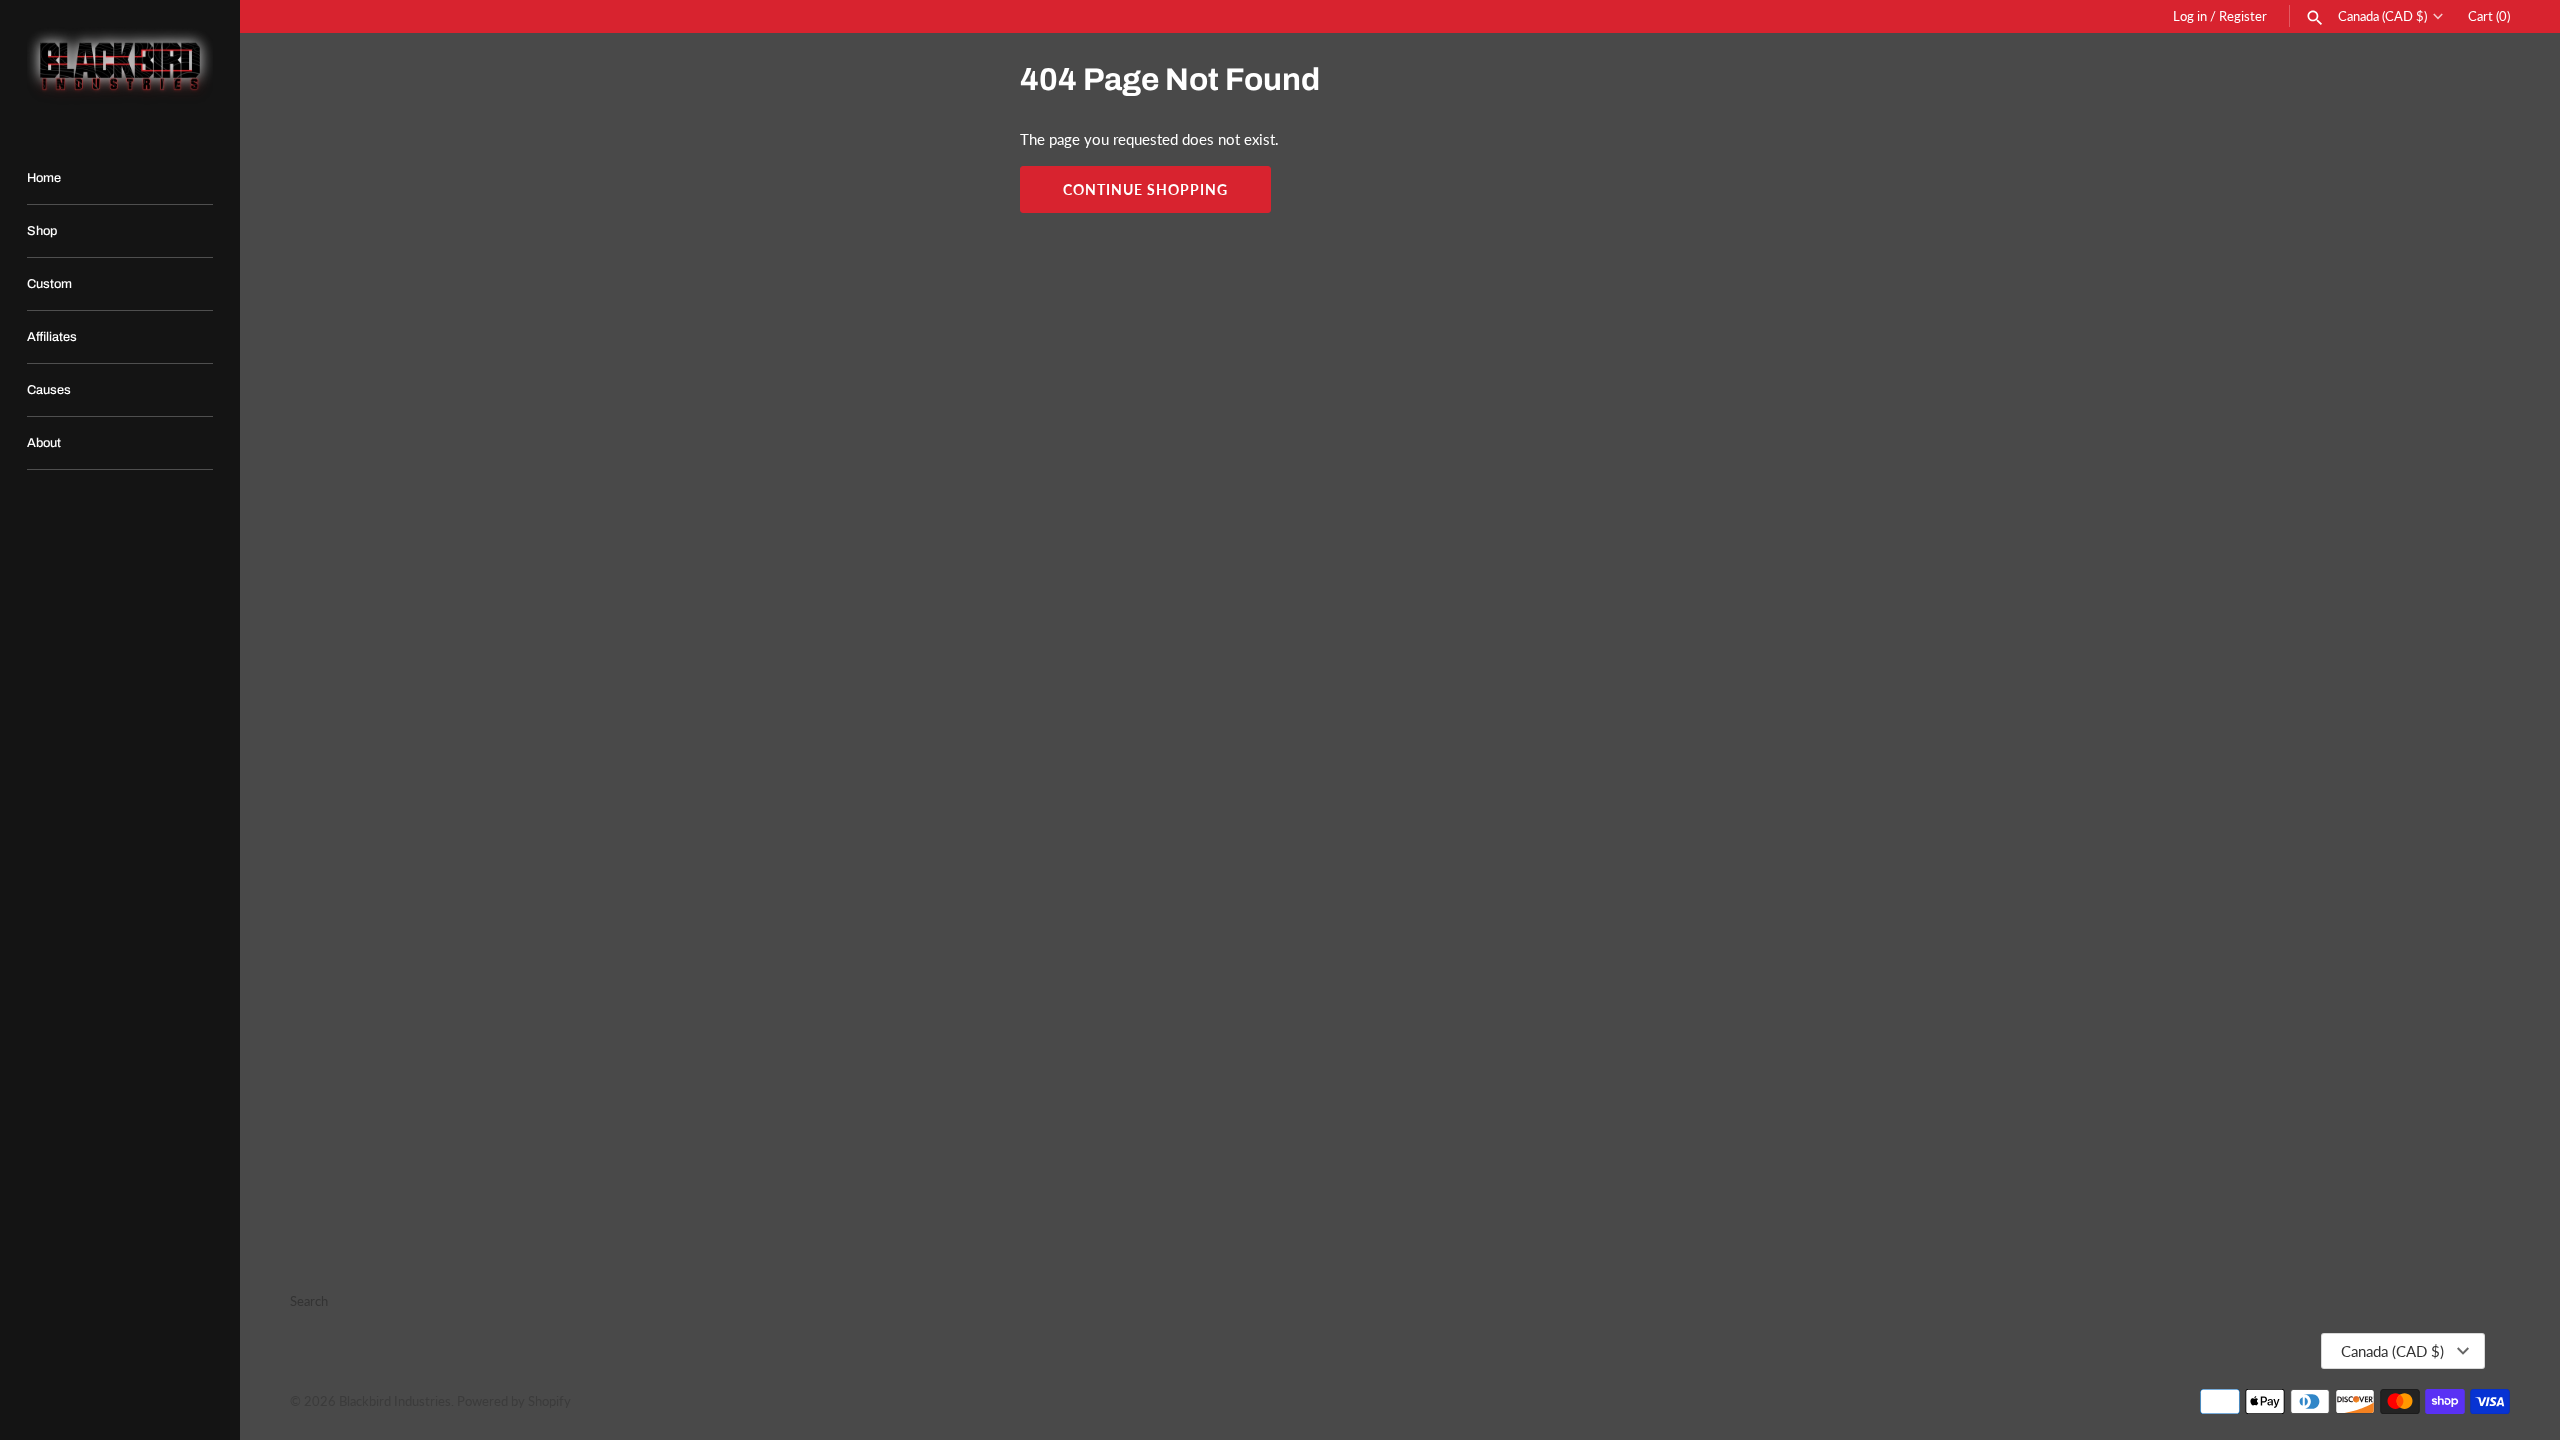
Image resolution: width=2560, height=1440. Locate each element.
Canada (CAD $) (2382, 16)
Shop (42, 231)
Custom (49, 284)
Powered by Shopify (514, 1401)
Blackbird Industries (395, 1401)
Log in (2190, 16)
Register (2243, 16)
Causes (49, 390)
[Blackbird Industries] (120, 66)
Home (44, 178)
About (44, 443)
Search (309, 1301)
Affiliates (52, 337)
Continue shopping (1145, 189)
